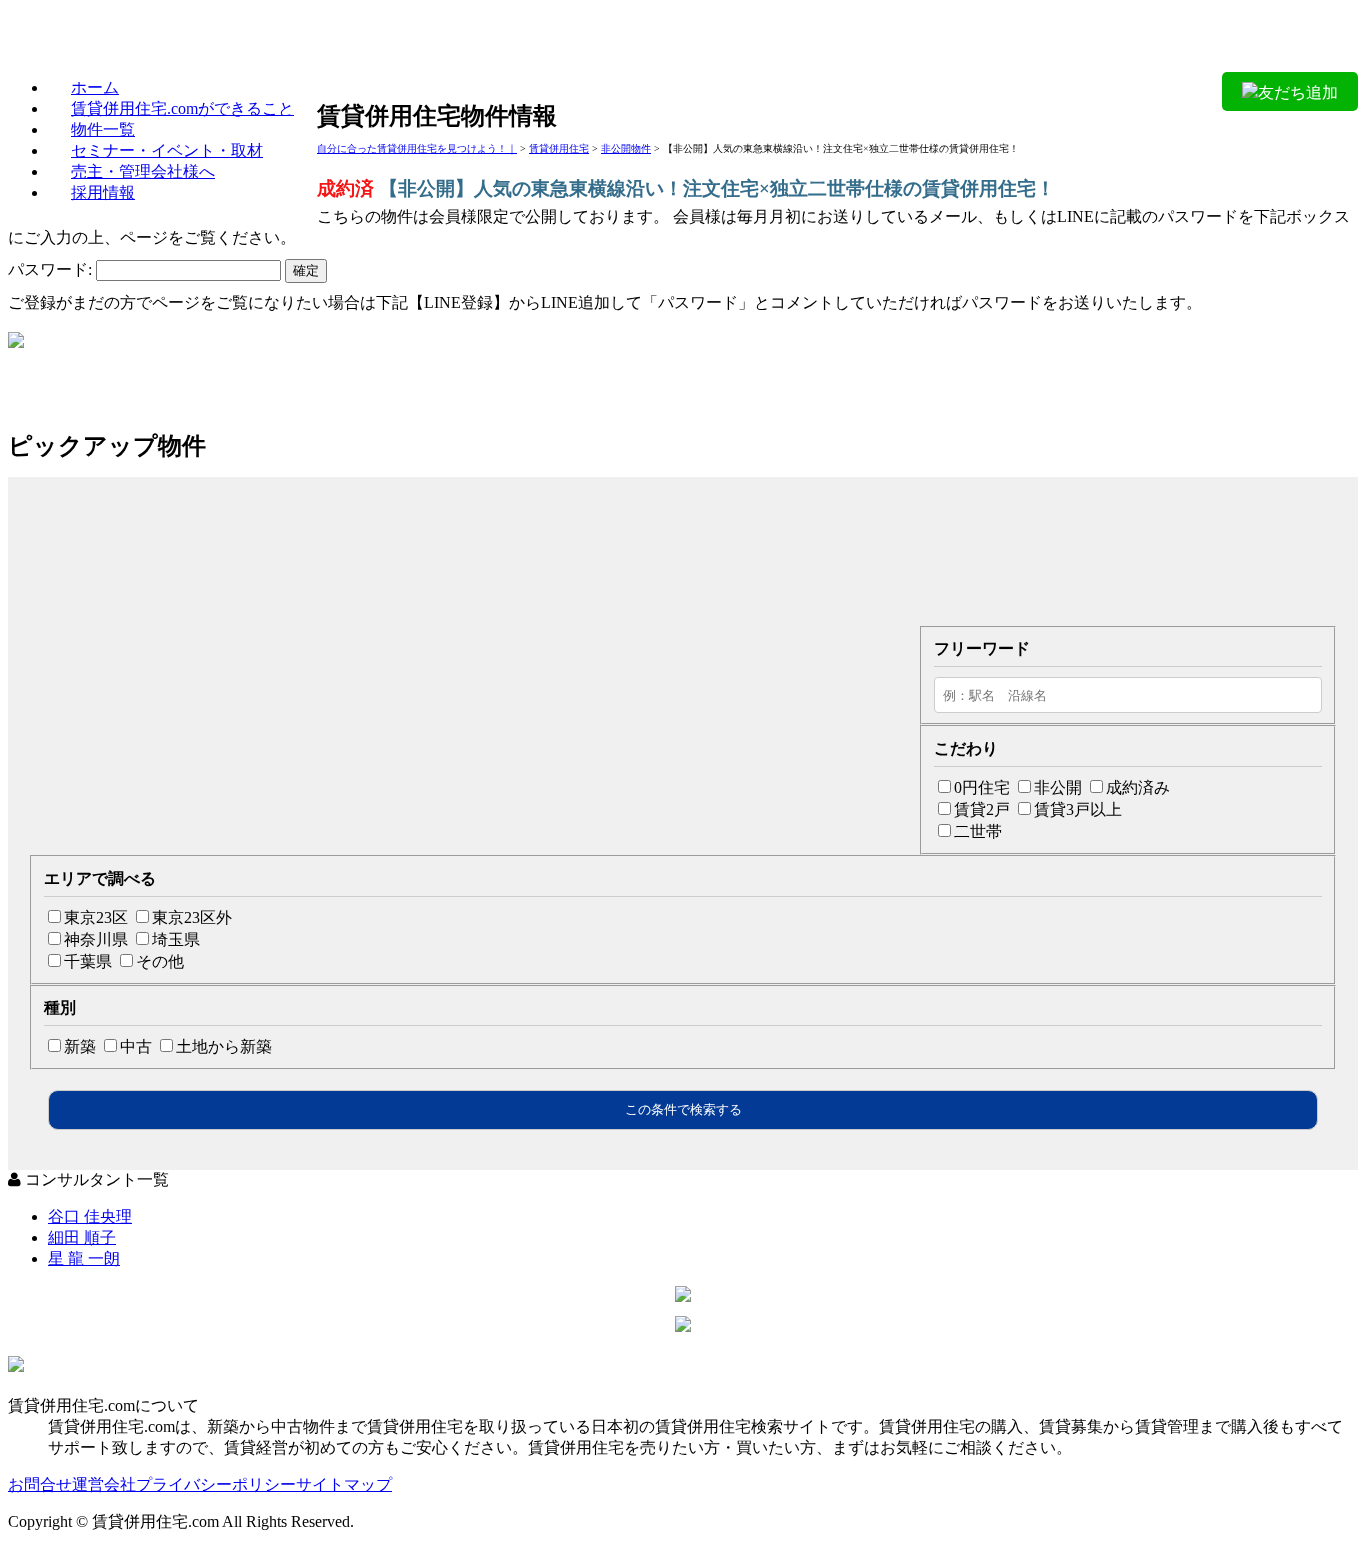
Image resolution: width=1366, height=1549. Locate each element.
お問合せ (40, 1484)
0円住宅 (982, 787)
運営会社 (104, 1484)
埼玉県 (176, 939)
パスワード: (52, 269)
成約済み (1138, 787)
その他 (160, 961)
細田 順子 (82, 1237)
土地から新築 (224, 1046)
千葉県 (88, 961)
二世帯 (978, 831)
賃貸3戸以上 (1078, 809)
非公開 (1058, 787)
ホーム (95, 87)
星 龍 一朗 (84, 1258)
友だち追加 (1298, 92)
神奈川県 (96, 939)
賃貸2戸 (982, 809)
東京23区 (96, 917)
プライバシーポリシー (216, 1484)
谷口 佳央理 (90, 1216)
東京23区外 (192, 917)
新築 (80, 1046)
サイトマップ (344, 1484)
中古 (136, 1046)
